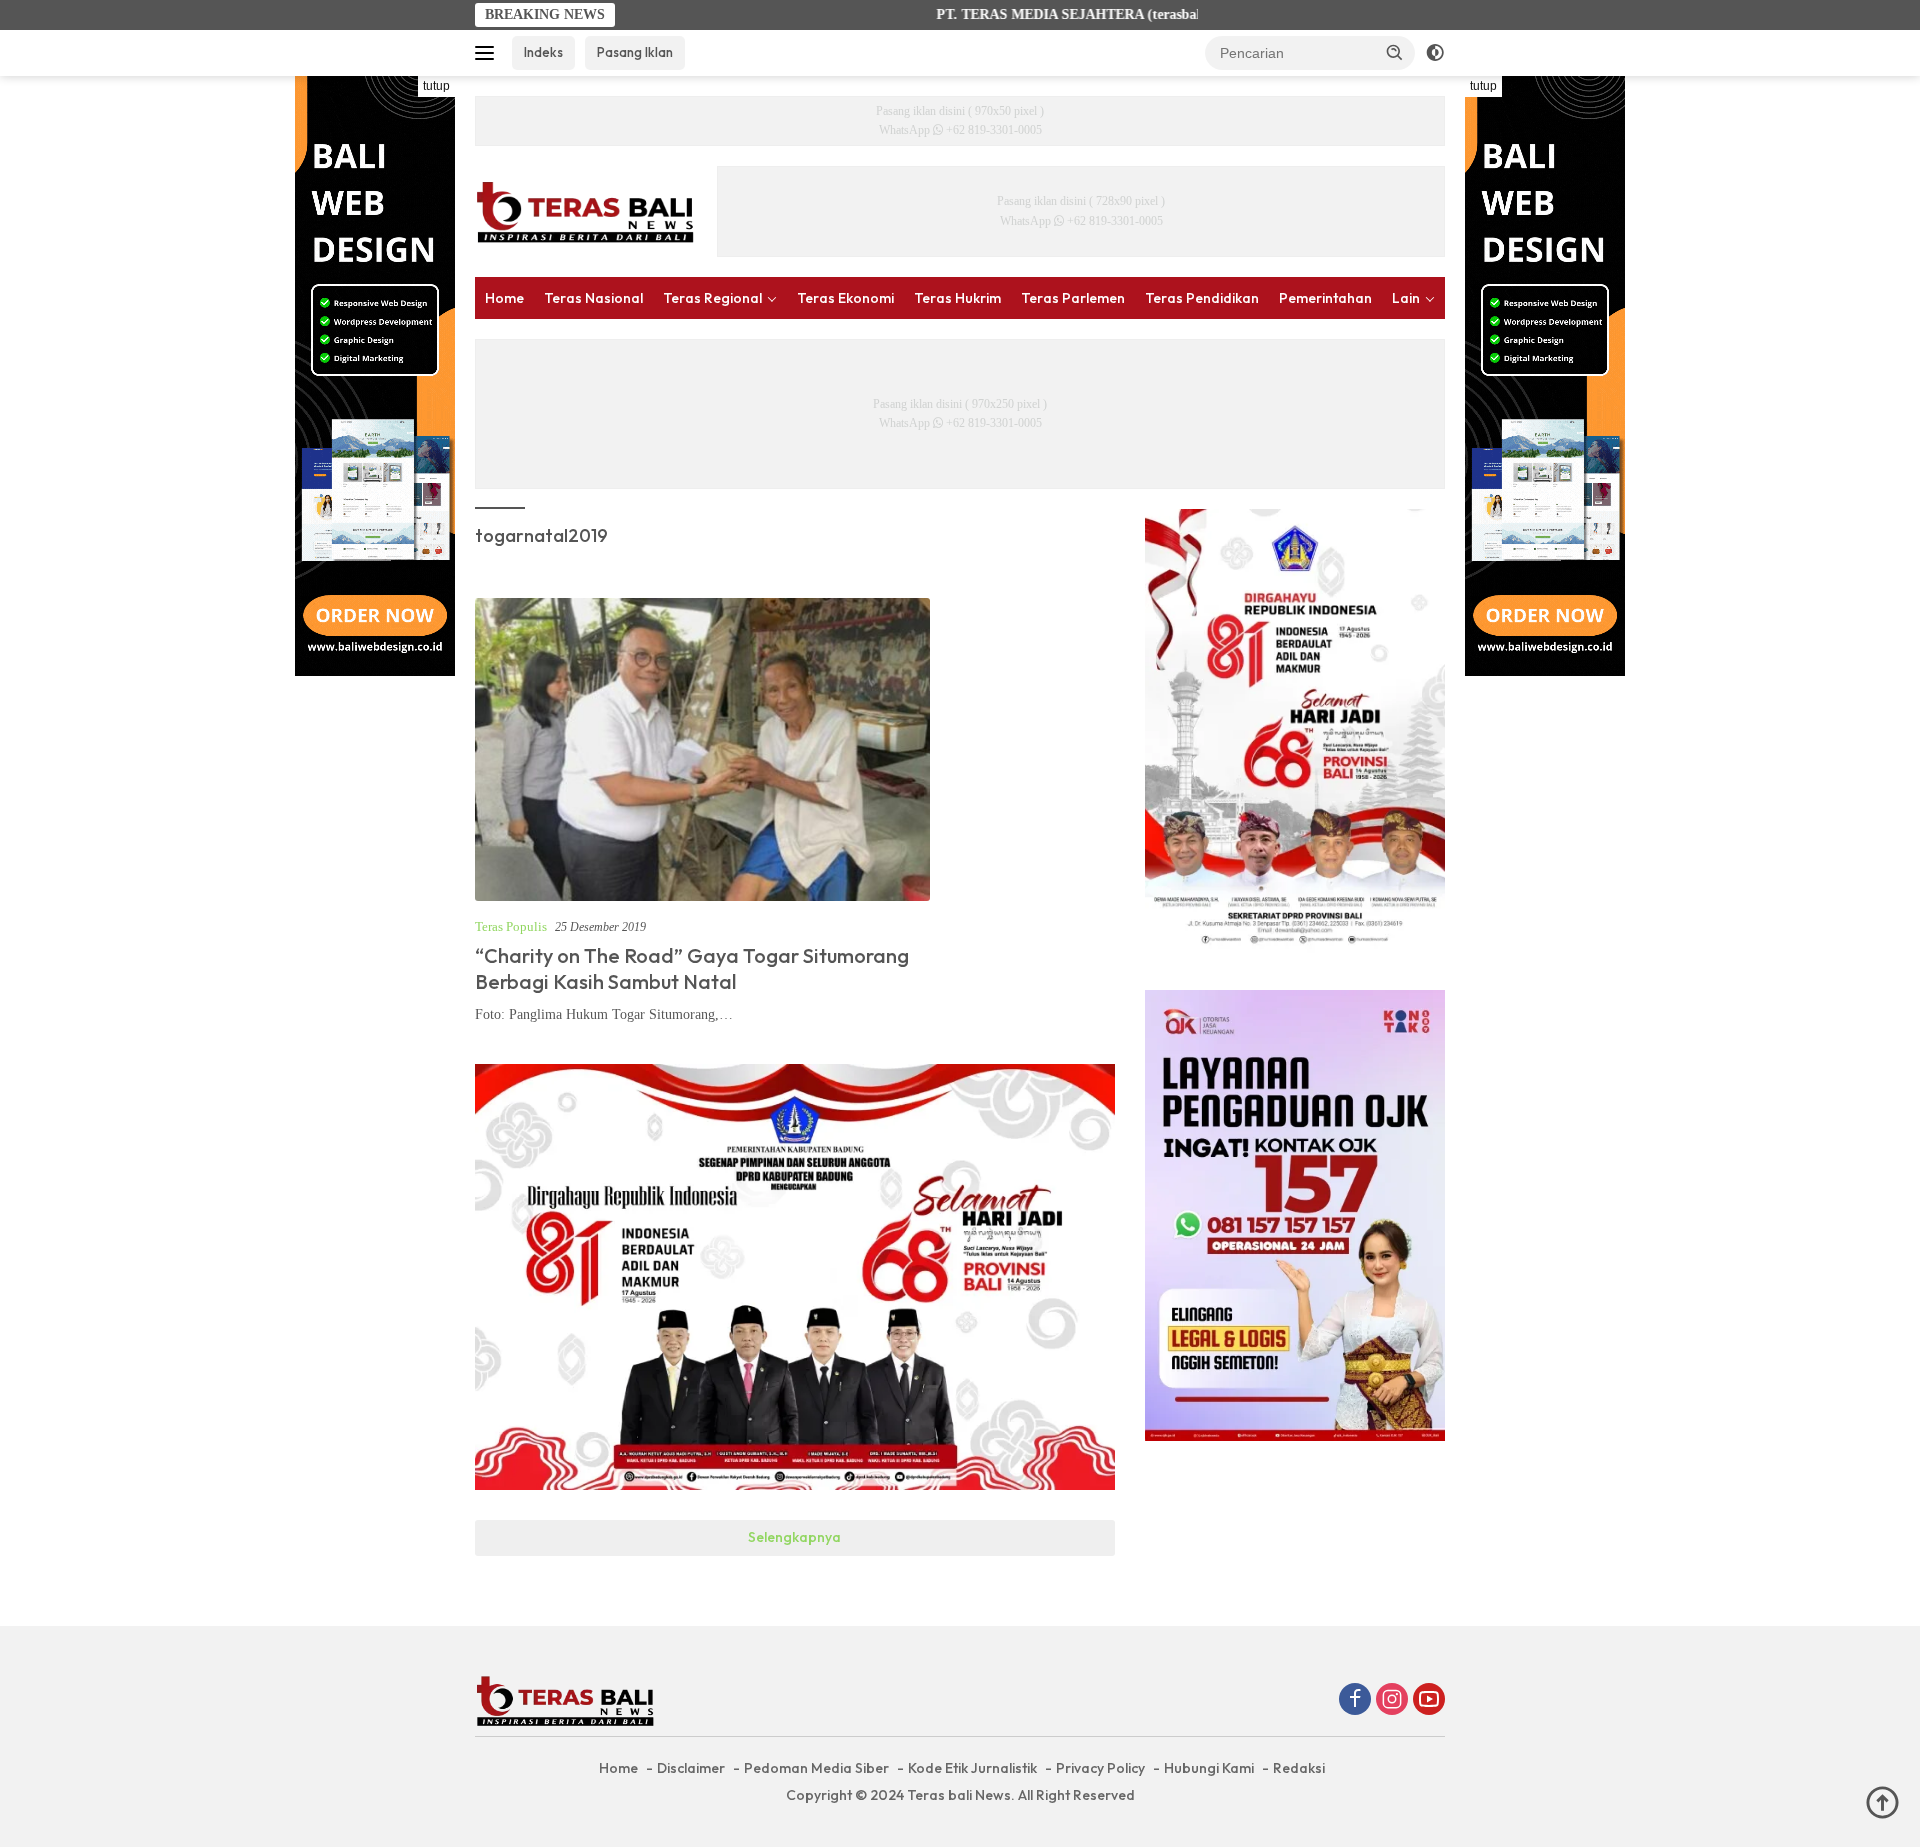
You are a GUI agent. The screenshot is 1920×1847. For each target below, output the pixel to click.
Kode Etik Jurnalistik (972, 1768)
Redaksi (1299, 1768)
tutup (436, 86)
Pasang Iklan (635, 52)
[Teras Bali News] (585, 210)
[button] (1395, 52)
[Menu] (488, 53)
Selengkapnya (794, 1537)
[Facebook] (1355, 1701)
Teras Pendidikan (1202, 298)
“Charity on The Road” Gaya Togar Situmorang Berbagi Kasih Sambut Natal (692, 968)
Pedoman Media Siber (816, 1768)
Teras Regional (712, 298)
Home (504, 298)
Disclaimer (691, 1768)
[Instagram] (1392, 1701)
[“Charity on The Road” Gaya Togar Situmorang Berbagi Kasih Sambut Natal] (702, 749)
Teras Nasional (593, 298)
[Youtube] (1429, 1701)
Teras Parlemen (1073, 298)
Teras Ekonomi (845, 298)
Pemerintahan (1325, 298)
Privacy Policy (1100, 1768)
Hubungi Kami (1209, 1768)
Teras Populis (511, 926)
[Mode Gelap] (1435, 53)
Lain (1406, 298)
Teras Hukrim (957, 298)
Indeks (543, 52)
